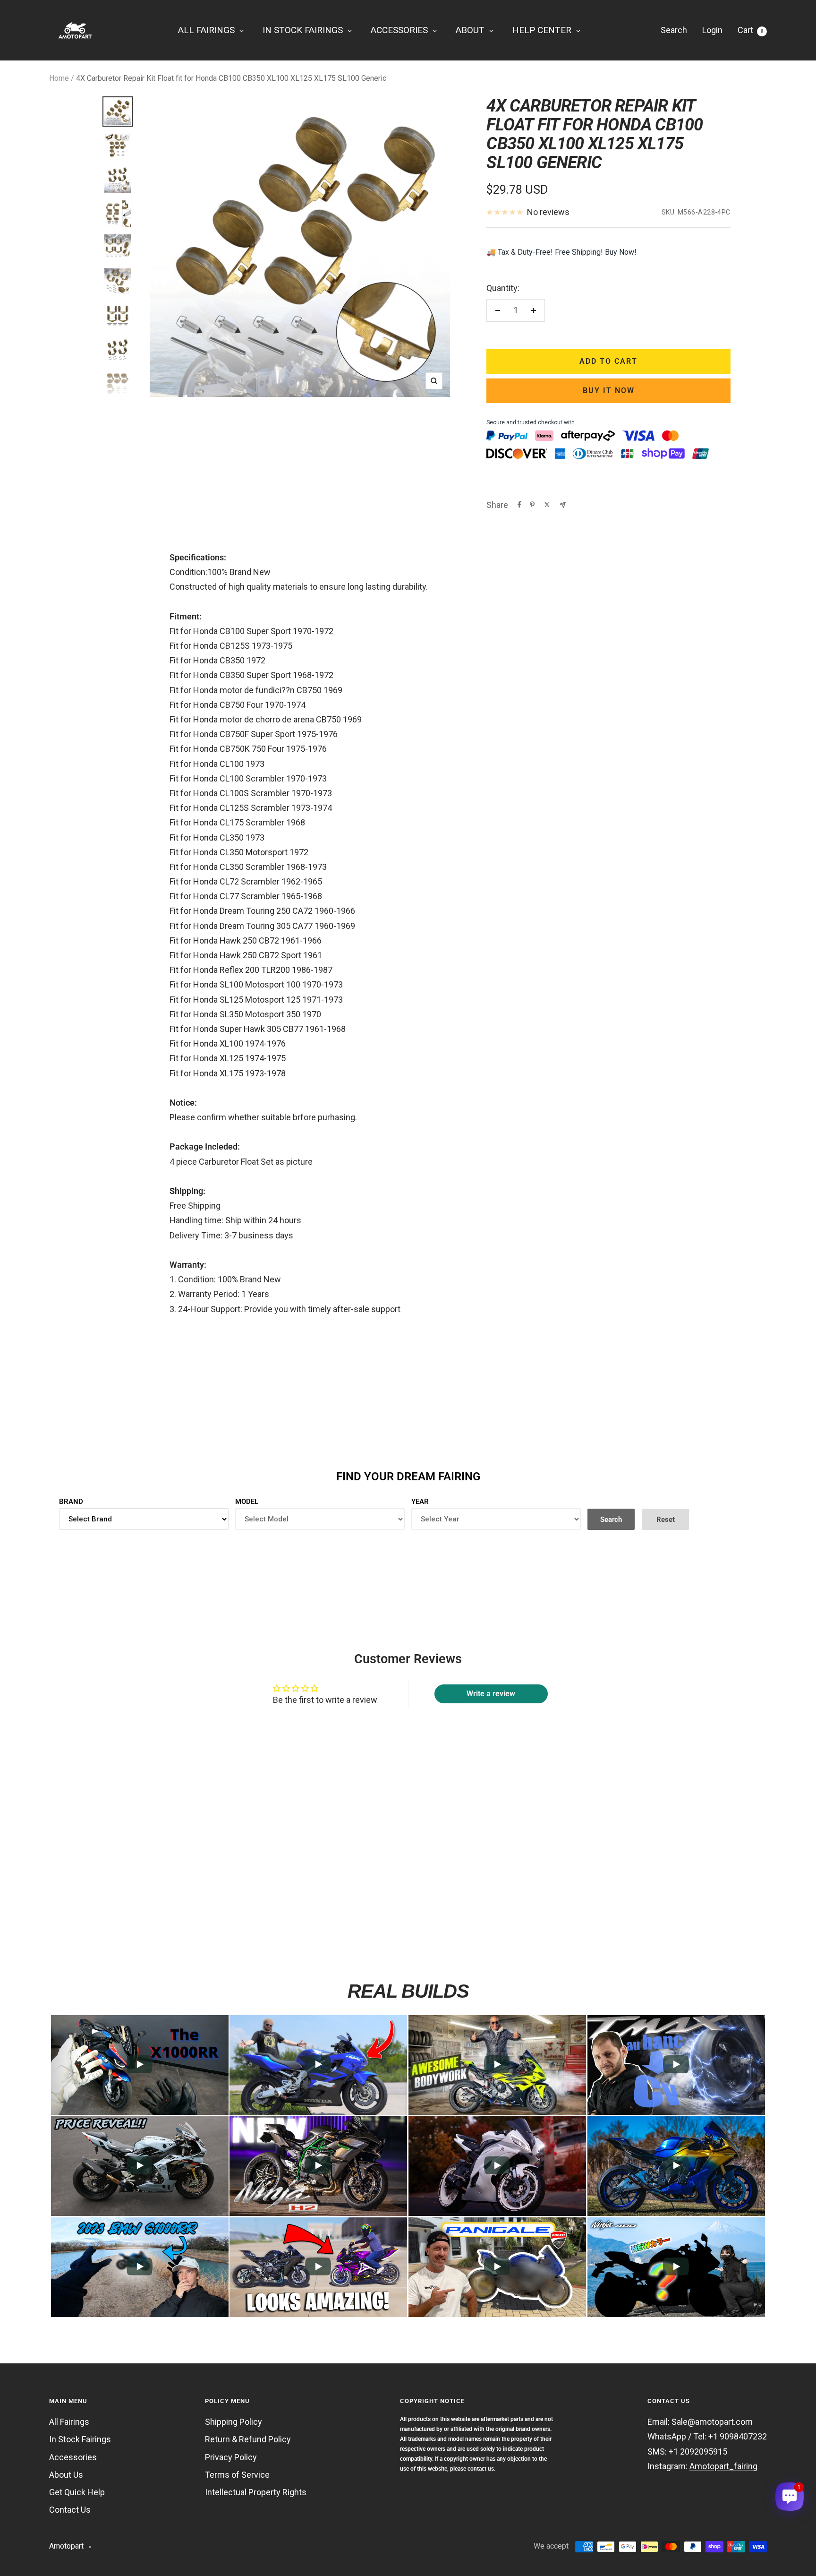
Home (59, 78)
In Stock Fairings (80, 2439)
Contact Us (70, 2510)
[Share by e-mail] (563, 505)
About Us (66, 2475)
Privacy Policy (231, 2457)
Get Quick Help (77, 2492)
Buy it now (609, 391)
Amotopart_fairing (723, 2466)
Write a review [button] (491, 1694)
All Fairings (69, 2422)
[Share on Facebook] (519, 505)
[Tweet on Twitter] (547, 505)
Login (712, 30)
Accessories (73, 2457)
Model (247, 1502)
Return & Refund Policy (248, 2439)
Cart (750, 30)
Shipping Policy (234, 2422)
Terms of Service (237, 2475)
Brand (71, 1502)
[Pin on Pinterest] (532, 505)
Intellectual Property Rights (256, 2492)
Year (420, 1502)
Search (674, 30)
